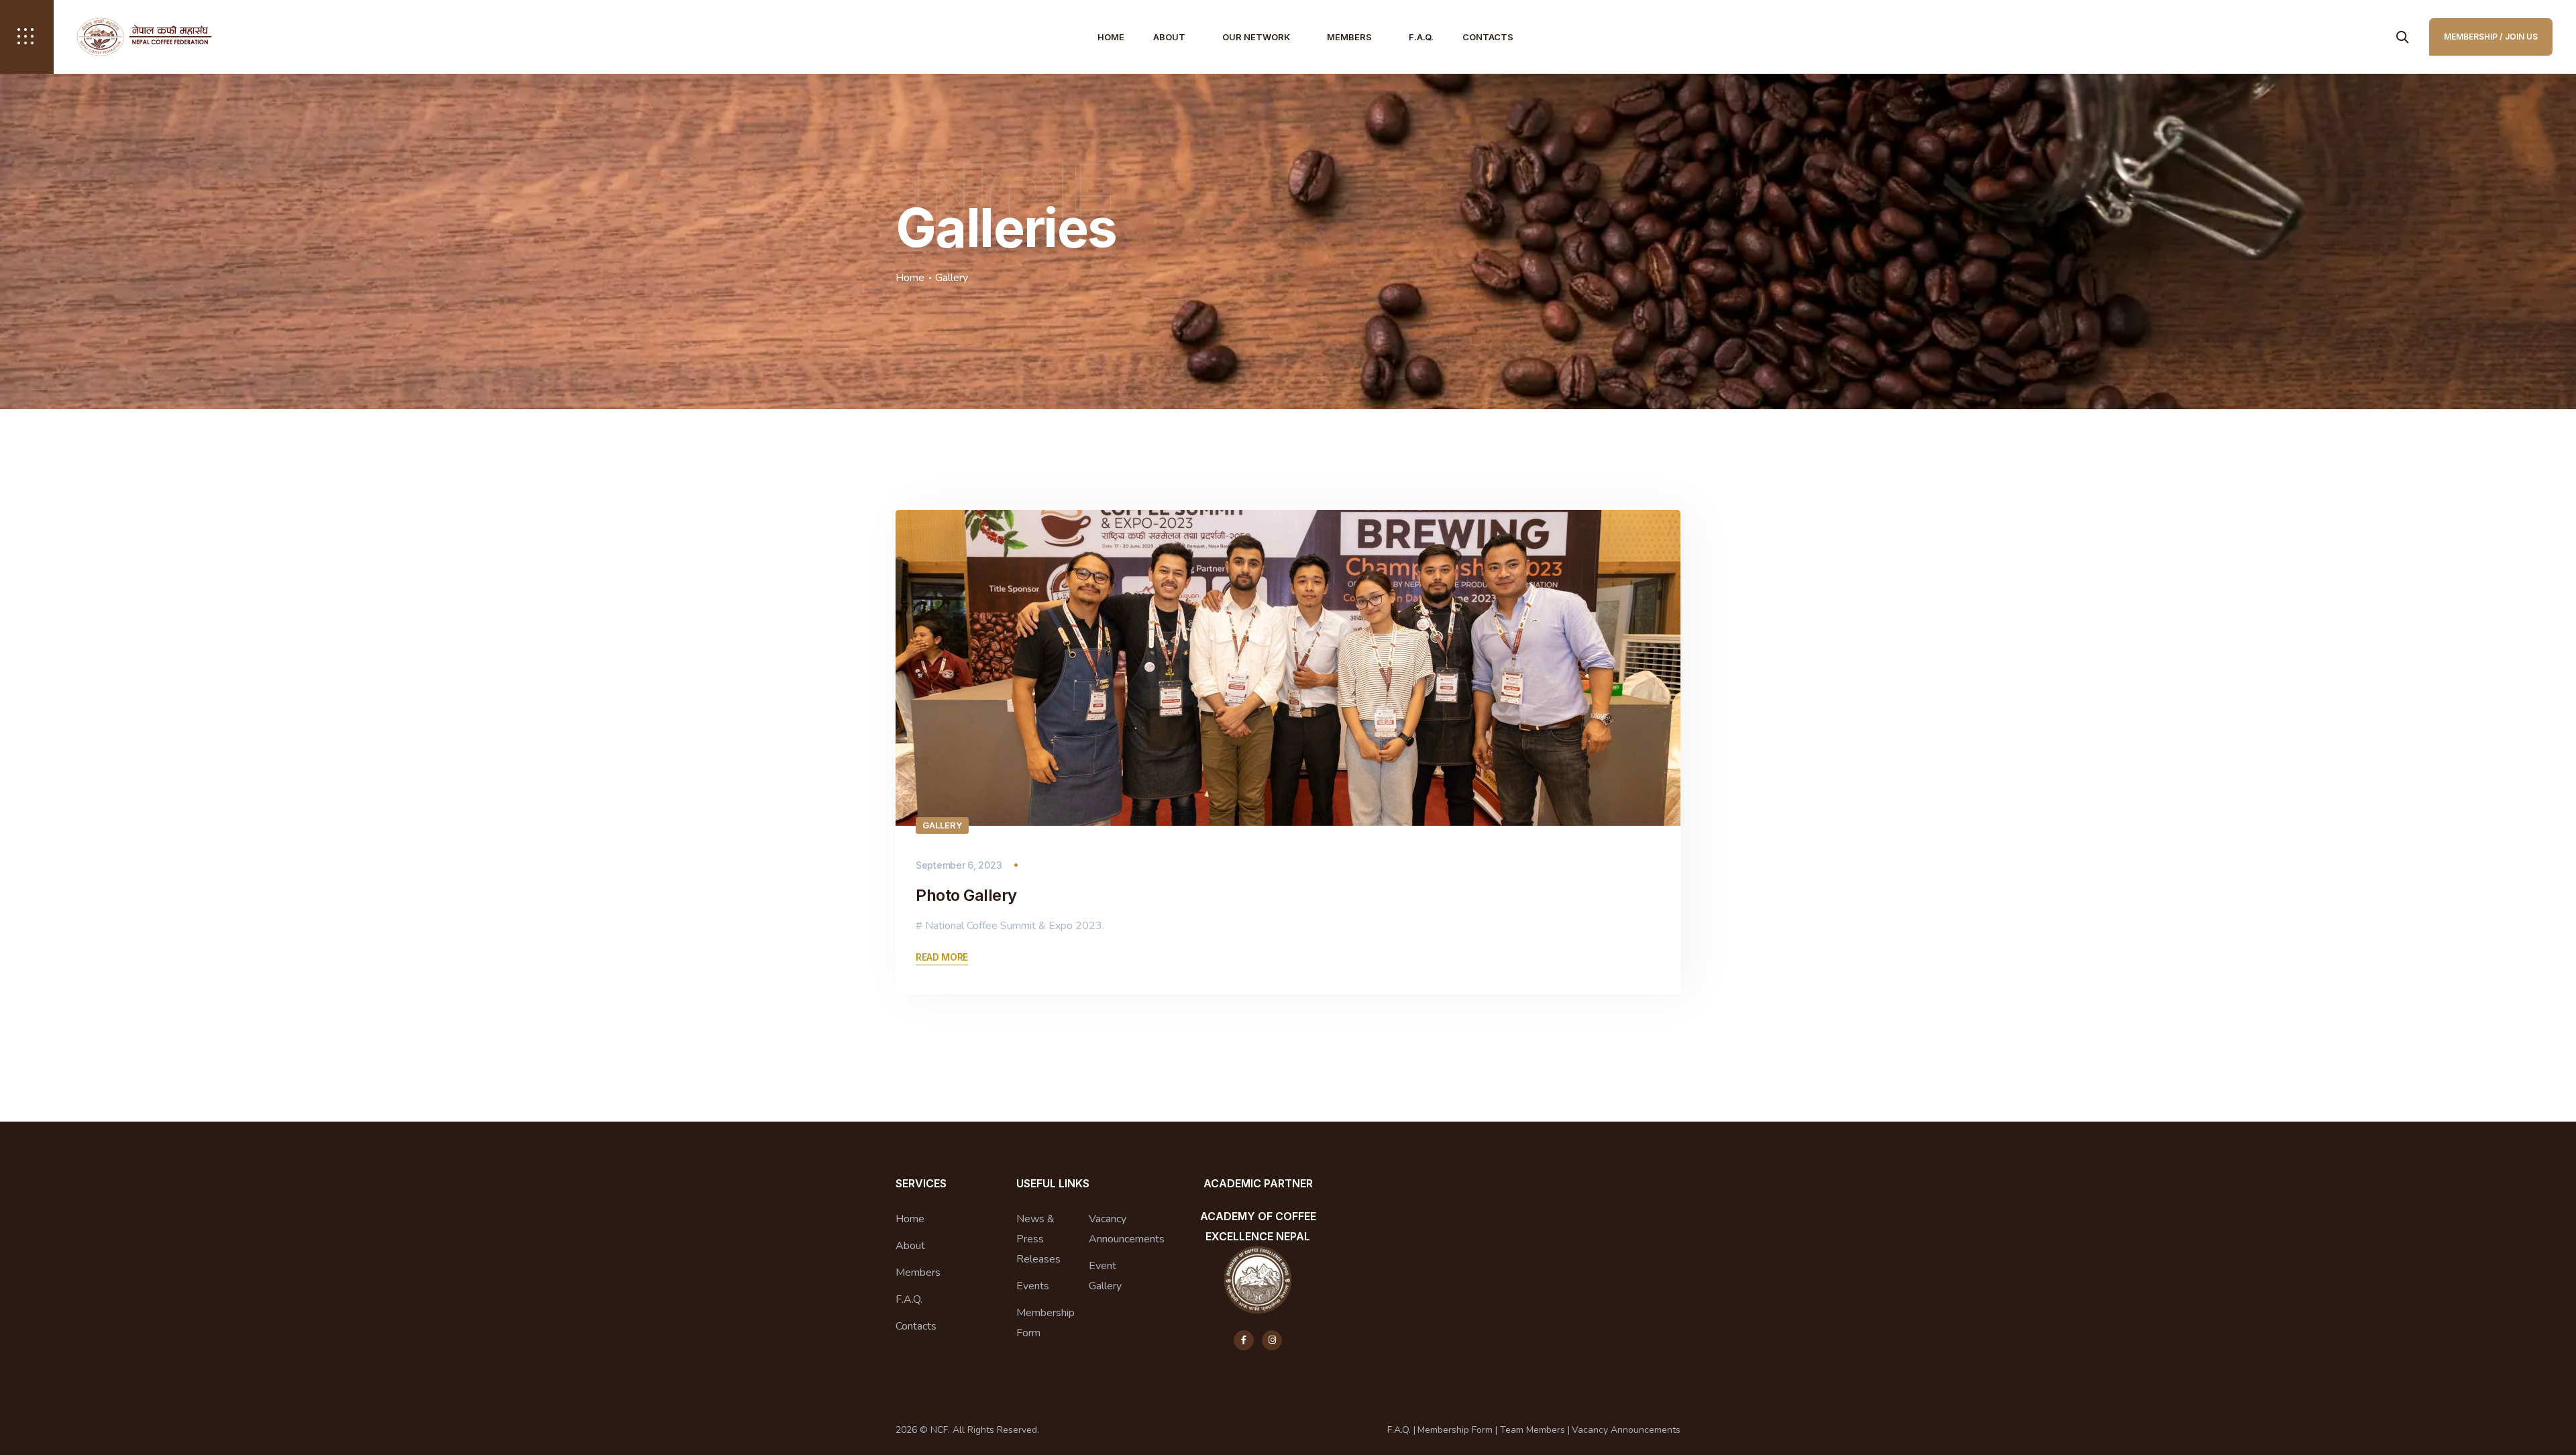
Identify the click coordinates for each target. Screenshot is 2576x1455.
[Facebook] (1244, 1340)
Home (1111, 37)
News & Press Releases (1038, 1239)
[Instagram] (1272, 1340)
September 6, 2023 (959, 865)
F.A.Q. (1421, 37)
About (1169, 37)
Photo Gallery (966, 895)
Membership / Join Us (2491, 37)
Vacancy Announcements (1127, 1229)
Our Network (1256, 37)
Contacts (1488, 37)
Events (1033, 1286)
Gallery (942, 825)
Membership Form (1045, 1323)
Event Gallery (1105, 1276)
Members (1349, 37)
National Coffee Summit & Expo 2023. (1015, 926)
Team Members (1533, 1430)
